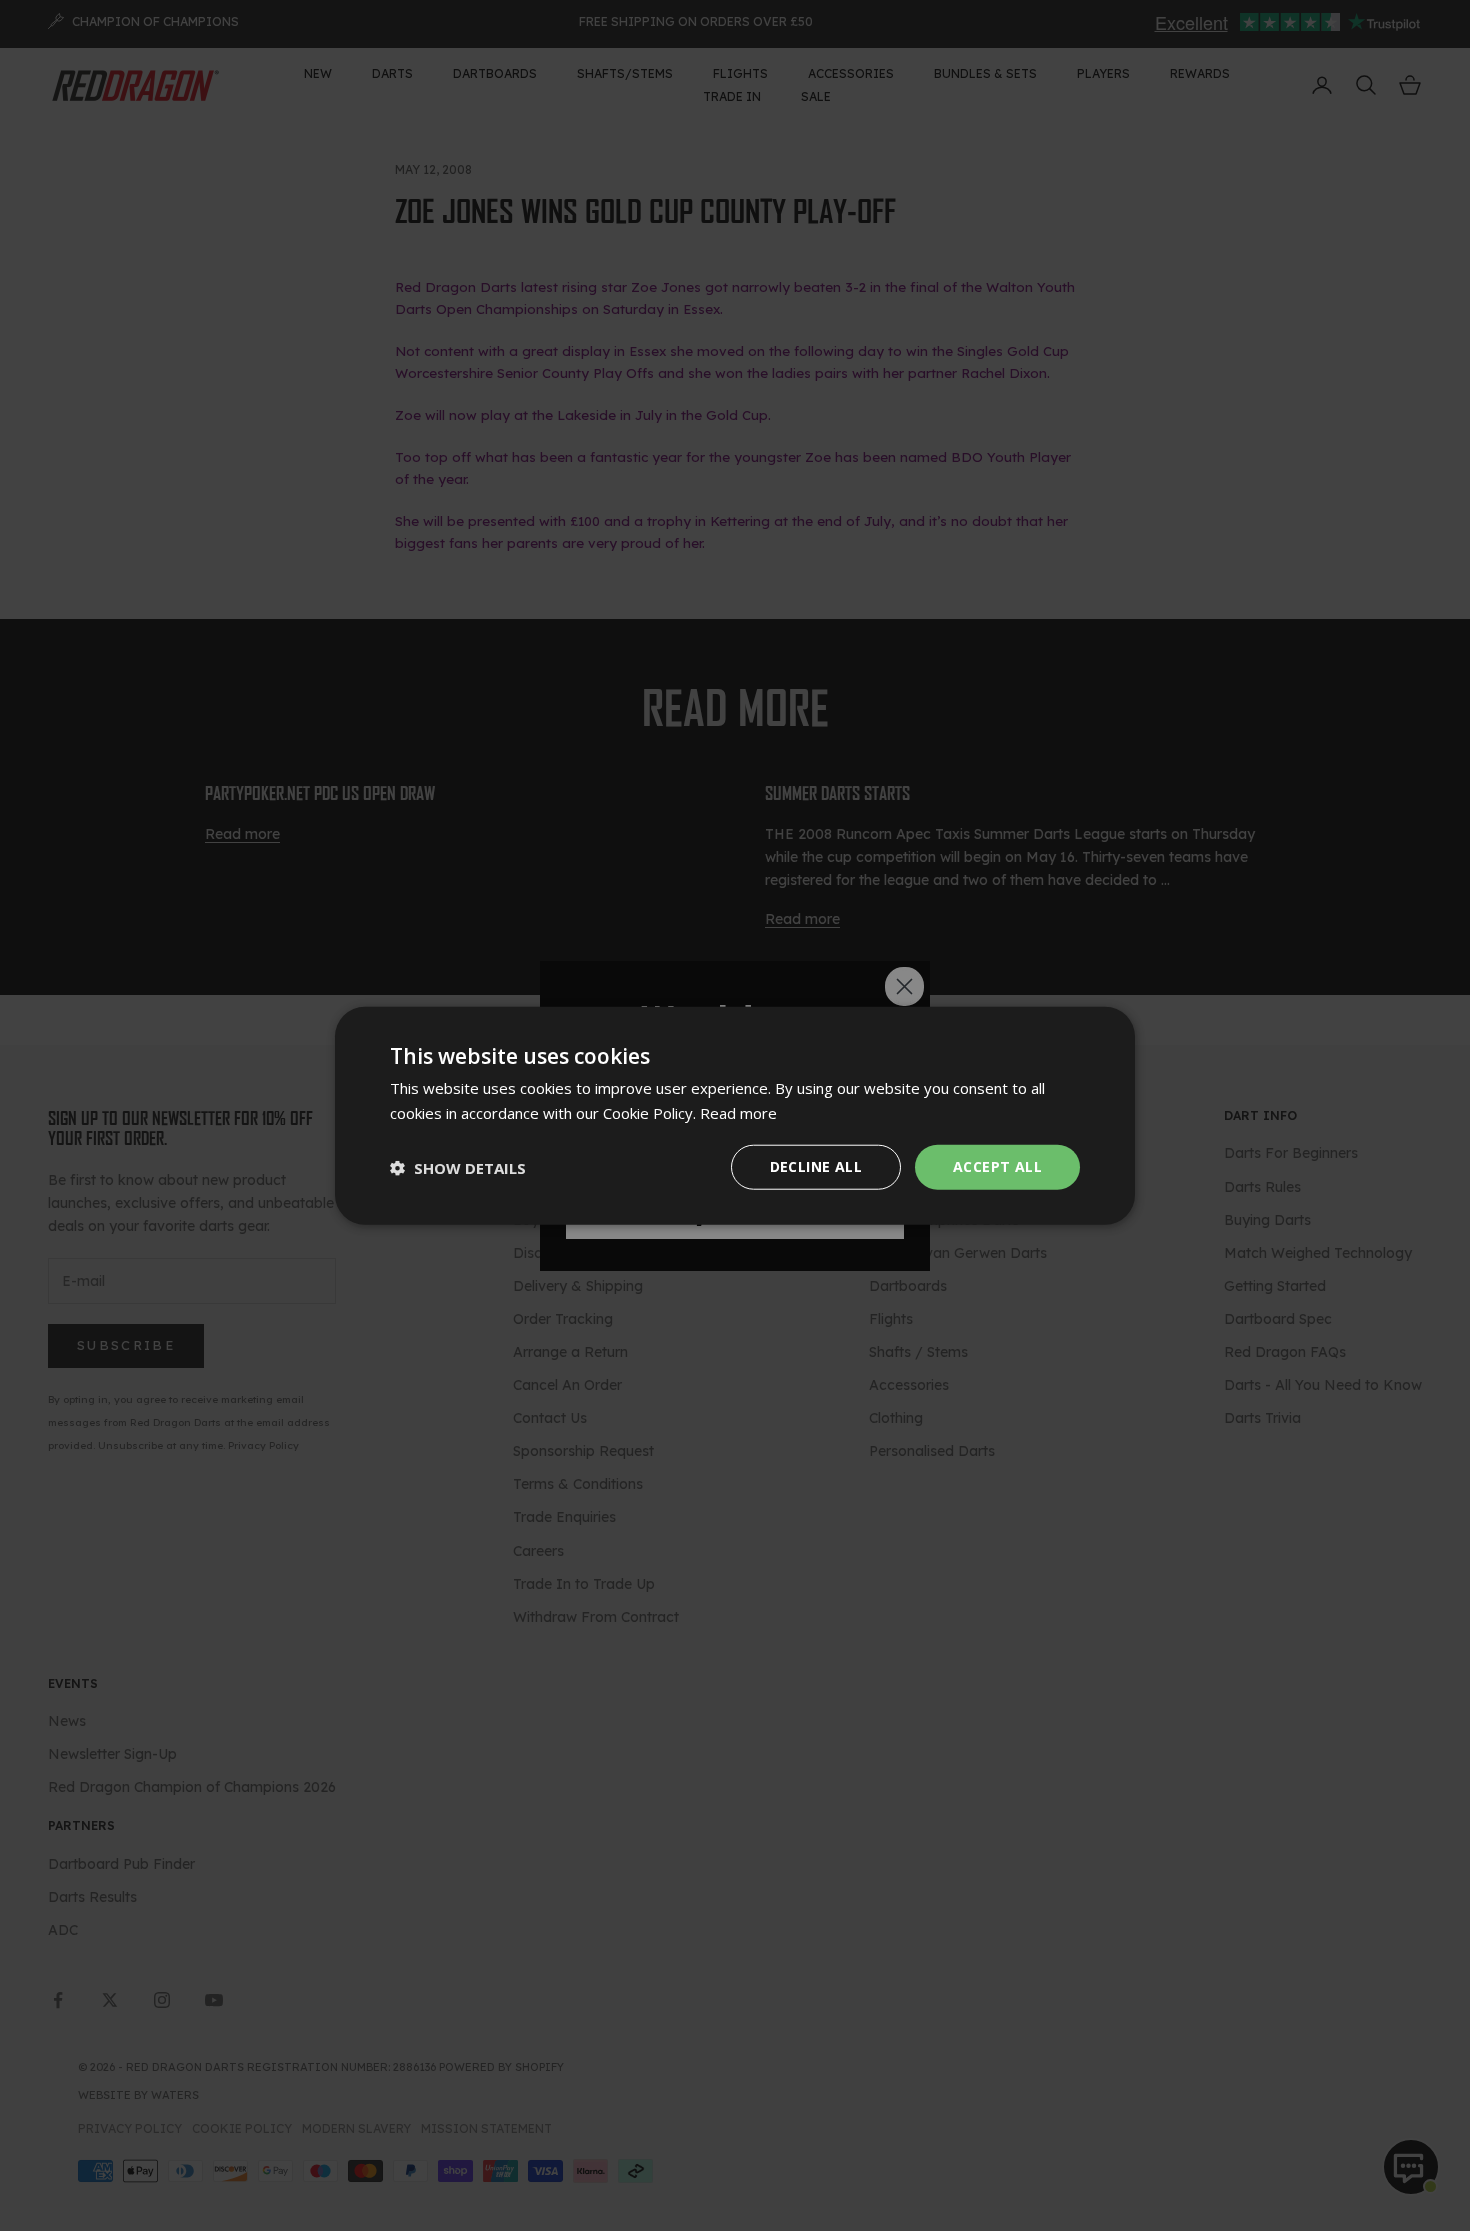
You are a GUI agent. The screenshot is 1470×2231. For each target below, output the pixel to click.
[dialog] (735, 1115)
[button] (458, 1167)
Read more (738, 1112)
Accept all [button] (997, 1166)
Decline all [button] (816, 1166)
